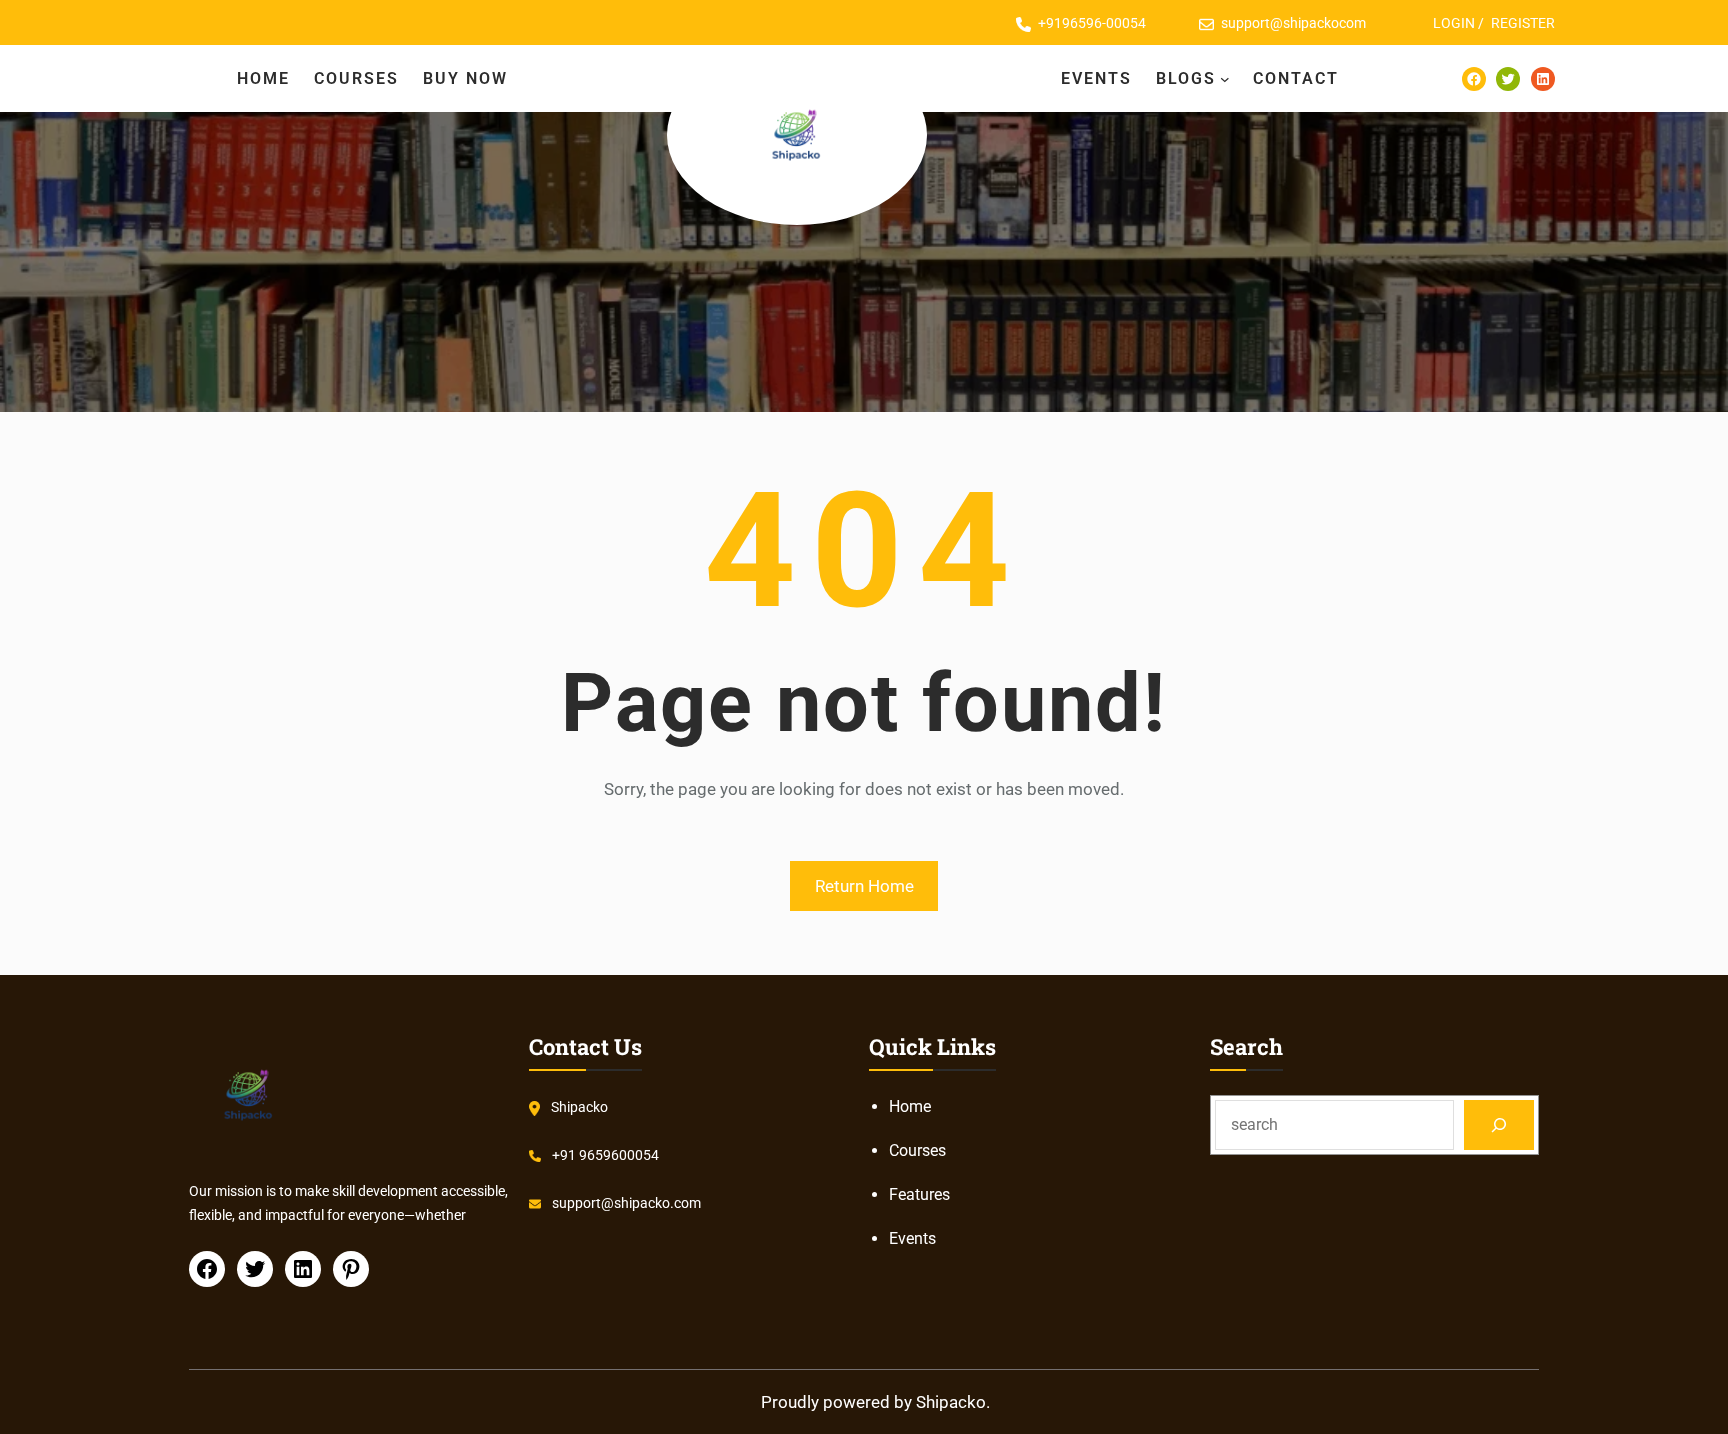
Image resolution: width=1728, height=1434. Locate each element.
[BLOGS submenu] (1225, 79)
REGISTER (1523, 23)
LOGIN (1454, 23)
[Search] (1499, 1124)
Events (912, 1238)
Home (910, 1106)
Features (919, 1194)
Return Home (864, 886)
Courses (917, 1150)
